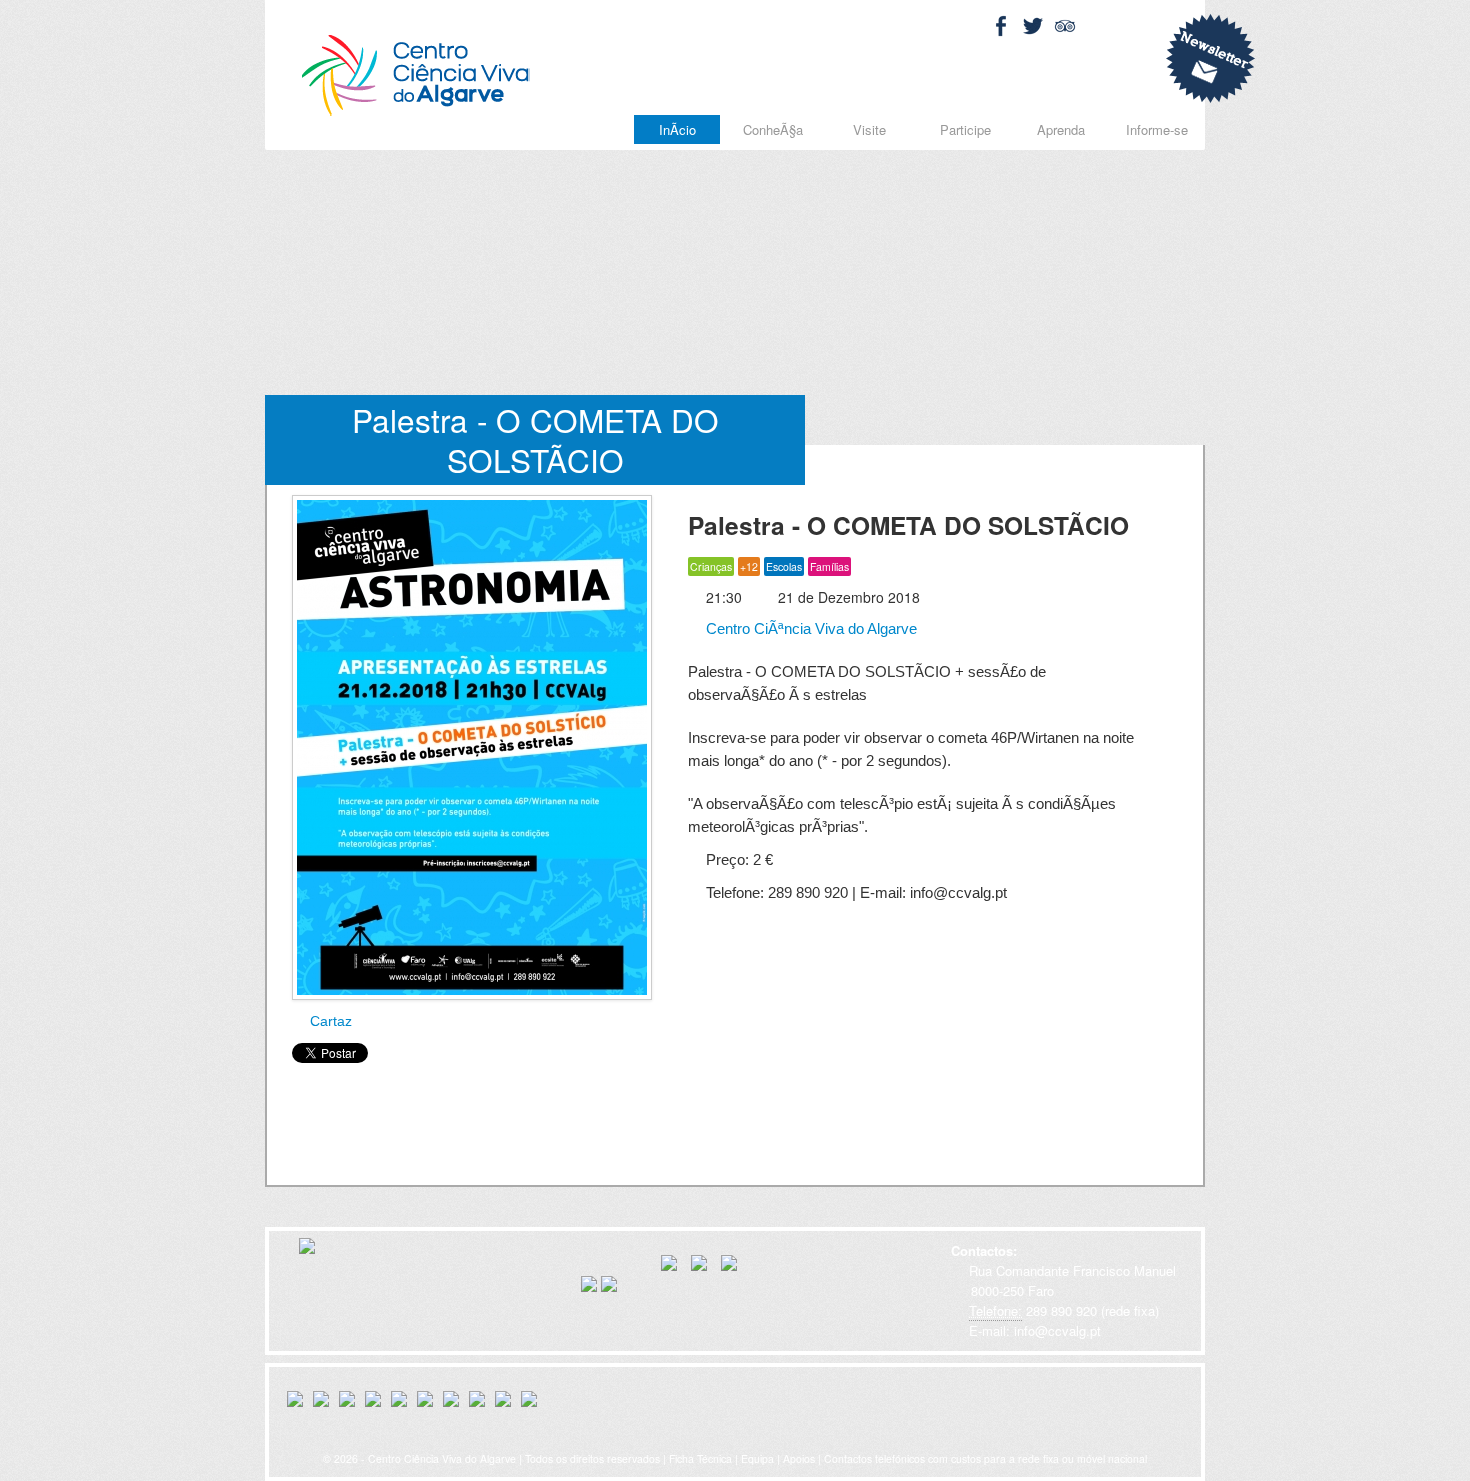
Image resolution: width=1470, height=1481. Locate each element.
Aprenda (1061, 129)
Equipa (757, 1458)
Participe (965, 129)
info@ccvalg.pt (1055, 1330)
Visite (869, 129)
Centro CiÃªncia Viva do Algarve (809, 628)
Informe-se (1157, 129)
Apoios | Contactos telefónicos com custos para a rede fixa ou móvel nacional (965, 1458)
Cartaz (329, 1021)
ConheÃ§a (773, 129)
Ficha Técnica (700, 1458)
